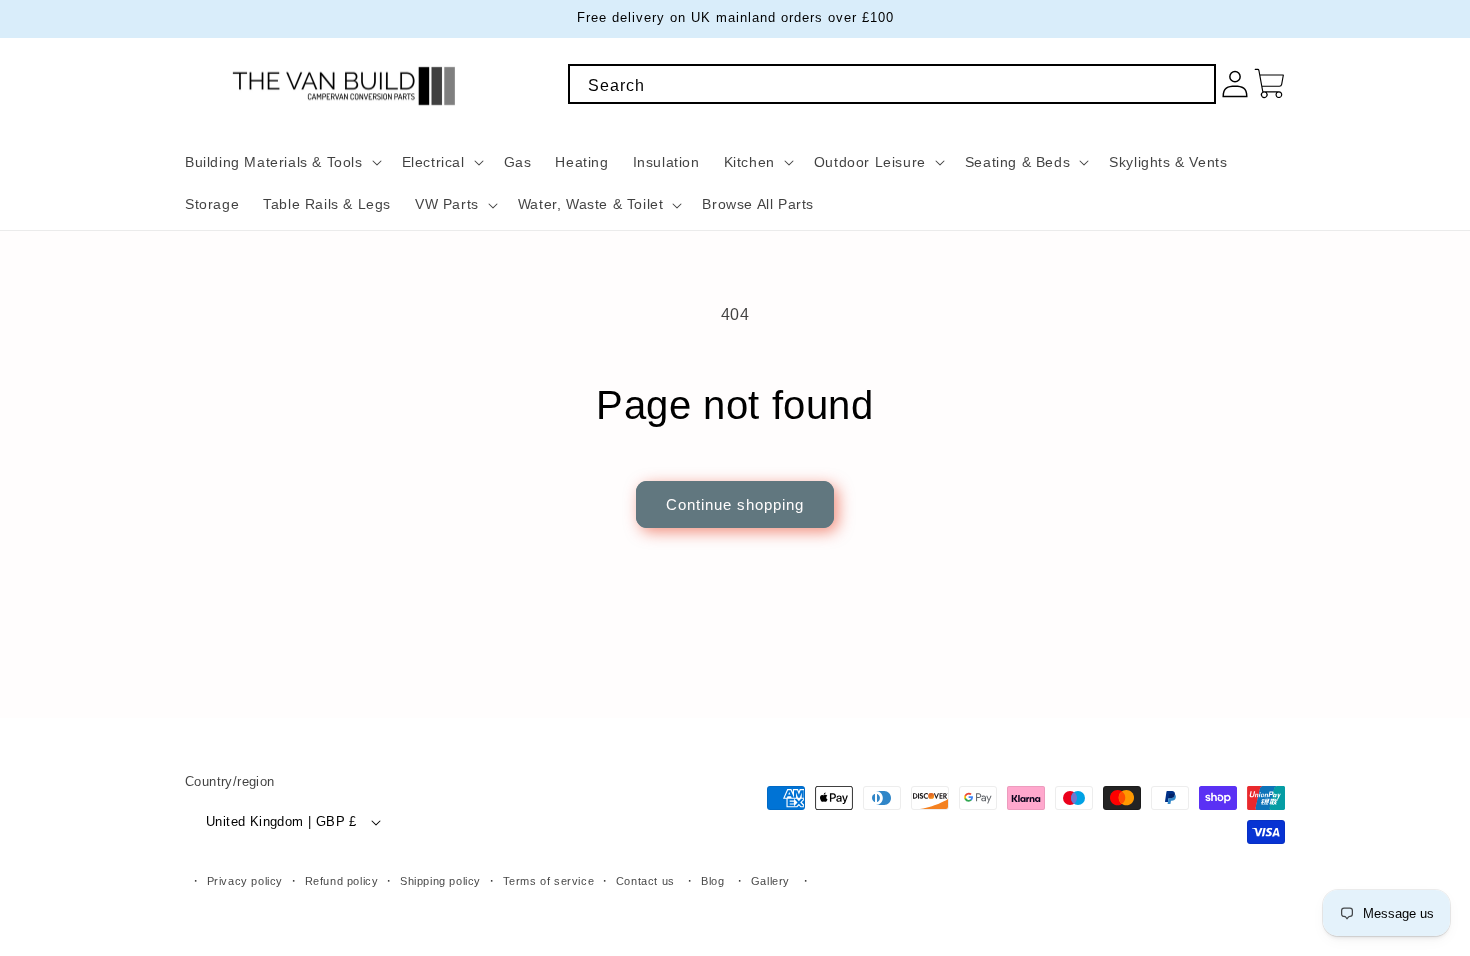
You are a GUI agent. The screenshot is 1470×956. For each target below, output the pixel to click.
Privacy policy (245, 881)
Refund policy (342, 881)
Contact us (645, 881)
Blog (712, 881)
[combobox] (892, 84)
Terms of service (549, 881)
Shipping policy (440, 881)
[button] (281, 162)
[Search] (1194, 86)
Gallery (770, 881)
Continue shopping (735, 504)
